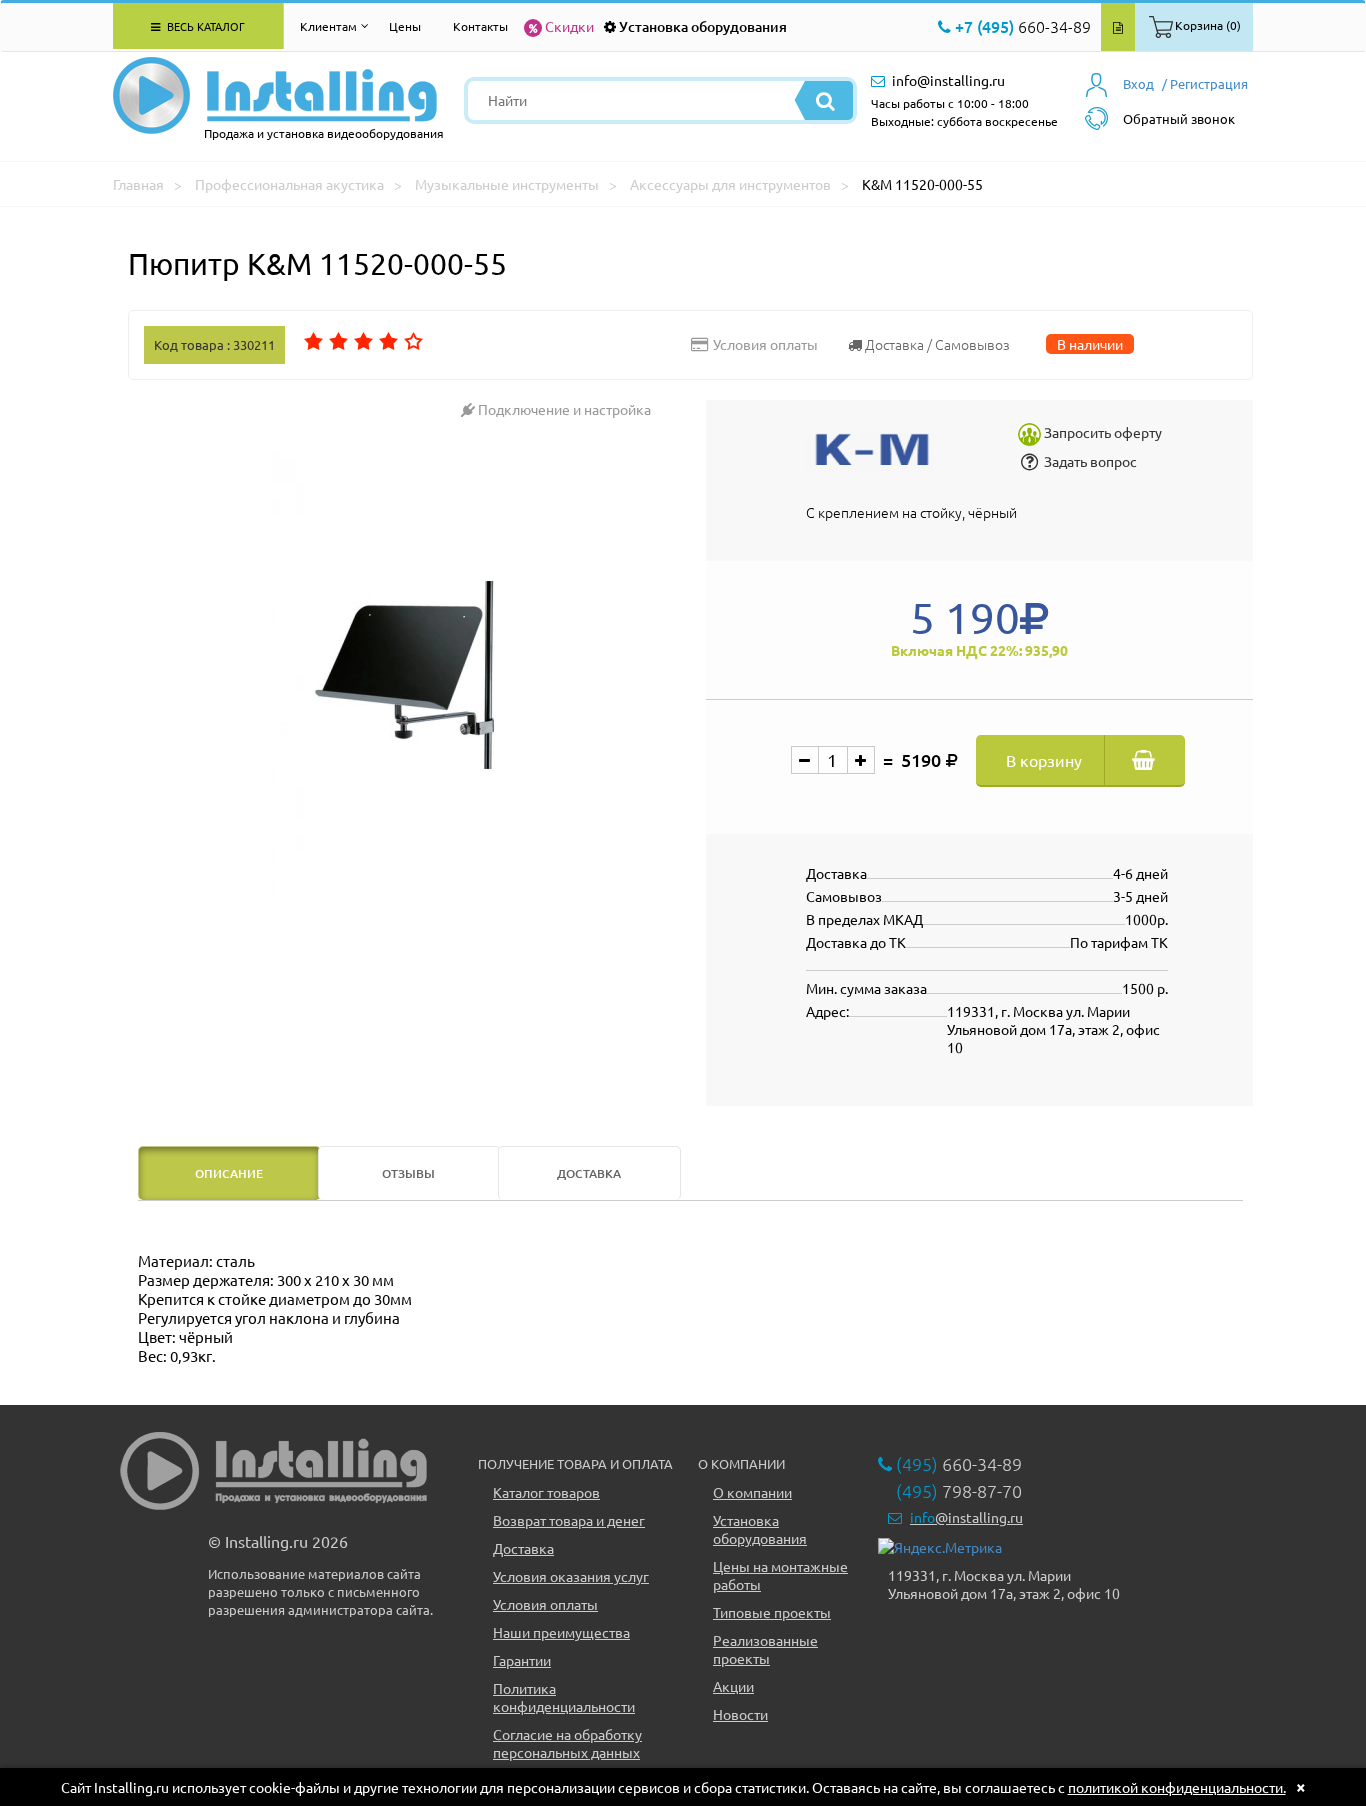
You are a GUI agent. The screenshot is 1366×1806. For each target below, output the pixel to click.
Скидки (569, 26)
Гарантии (522, 1660)
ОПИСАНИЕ (229, 1173)
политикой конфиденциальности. (1177, 1787)
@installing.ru (966, 1517)
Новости (740, 1714)
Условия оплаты (545, 1604)
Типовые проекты (772, 1612)
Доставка (523, 1548)
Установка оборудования (703, 26)
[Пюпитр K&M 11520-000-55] (409, 675)
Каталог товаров (546, 1492)
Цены (405, 26)
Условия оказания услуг (571, 1576)
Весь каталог (204, 26)
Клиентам (328, 26)
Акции (733, 1686)
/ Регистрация (1205, 83)
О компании (752, 1492)
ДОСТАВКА (589, 1173)
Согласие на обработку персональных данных (567, 1743)
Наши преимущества (561, 1632)
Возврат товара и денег (569, 1520)
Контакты (480, 26)
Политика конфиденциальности (564, 1697)
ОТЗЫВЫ (408, 1173)
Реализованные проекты (765, 1649)
